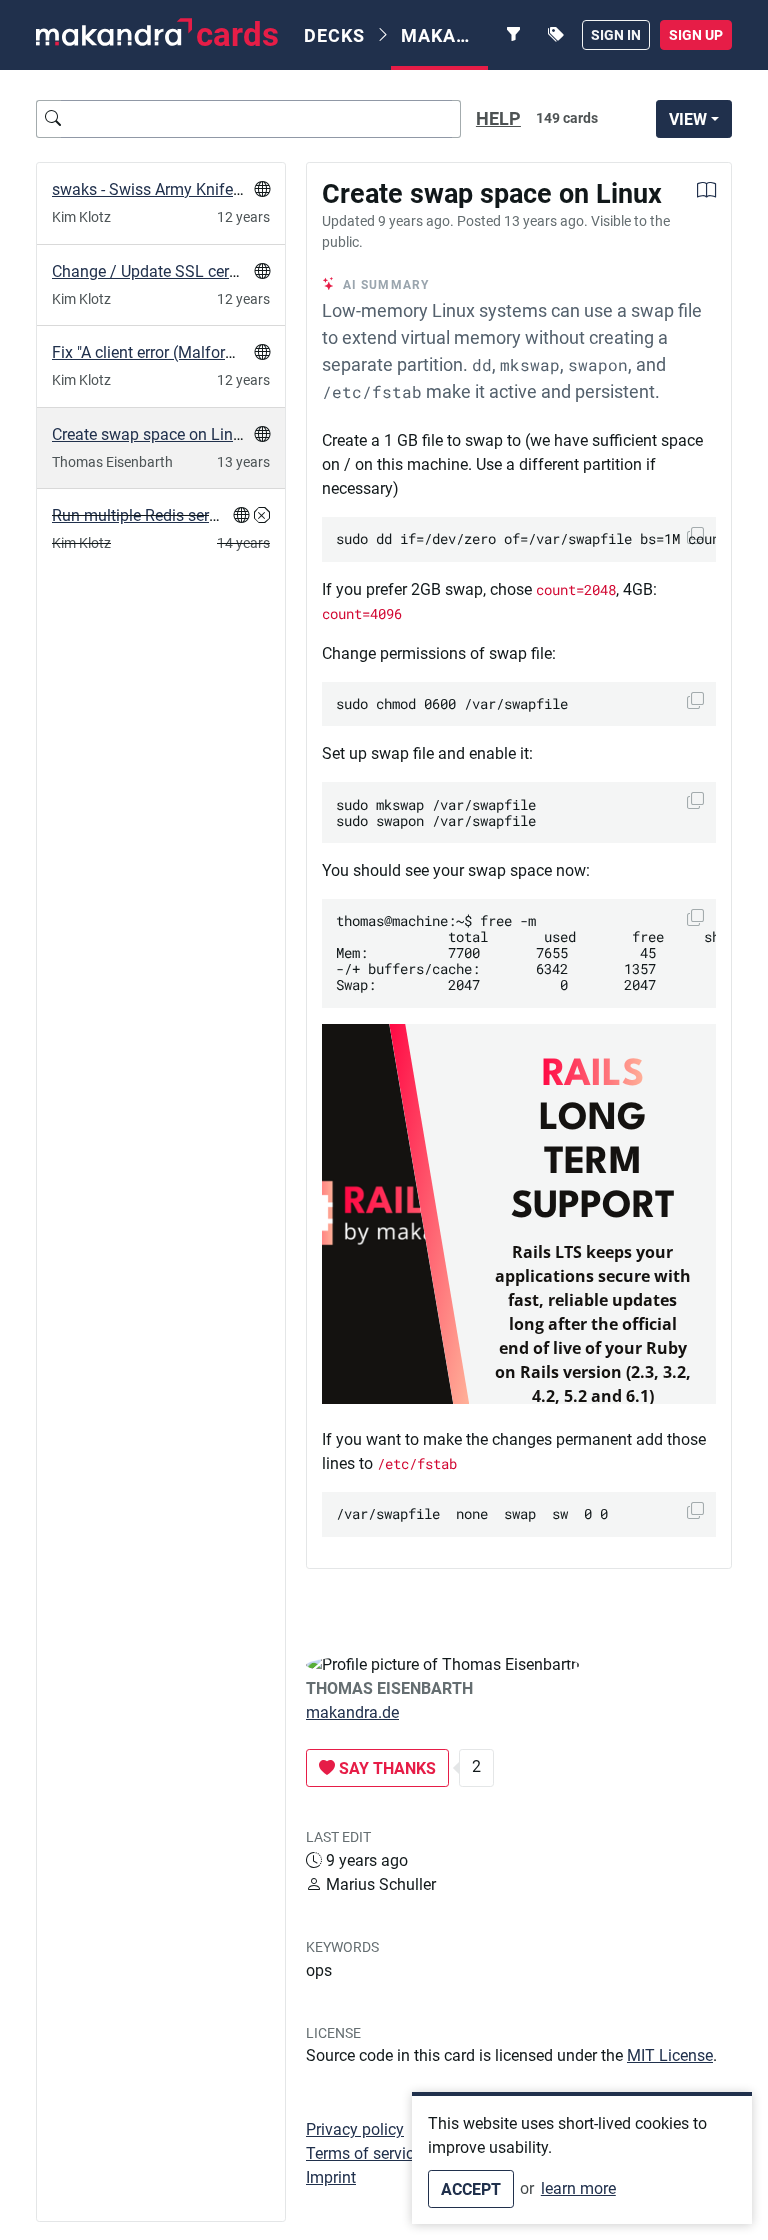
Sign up (696, 35)
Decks (334, 35)
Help (498, 119)
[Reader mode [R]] (706, 192)
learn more (578, 2188)
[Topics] (514, 35)
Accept (471, 2189)
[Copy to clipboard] (695, 700)
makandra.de (352, 1712)
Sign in (616, 35)
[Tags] (556, 35)
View (688, 119)
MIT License (670, 2055)
